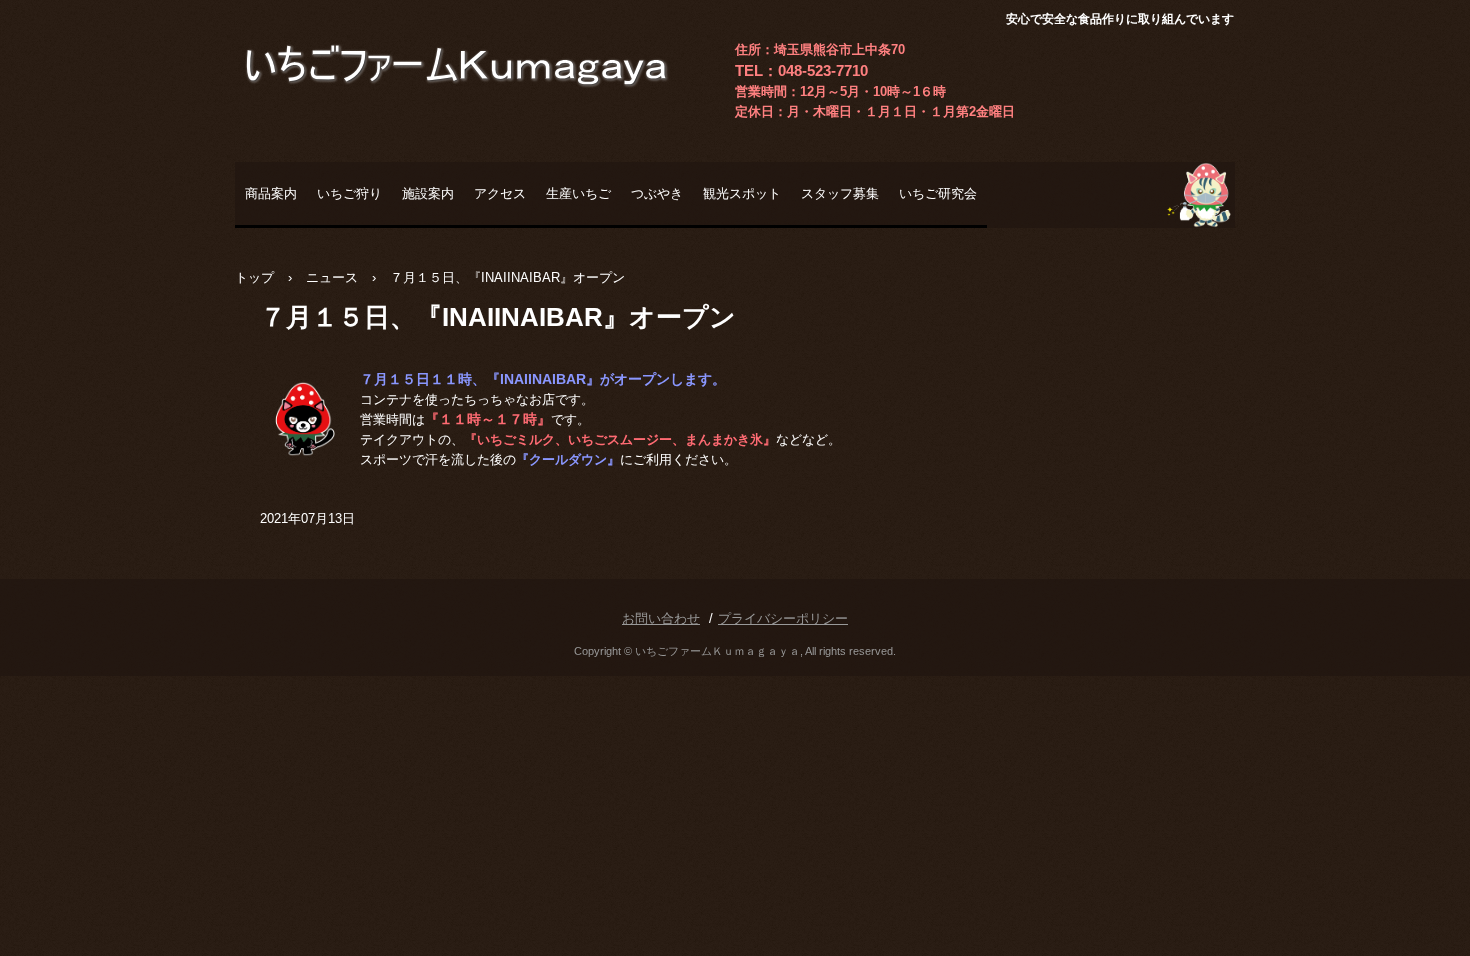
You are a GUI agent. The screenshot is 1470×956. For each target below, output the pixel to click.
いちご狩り (349, 193)
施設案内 (428, 193)
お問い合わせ (661, 618)
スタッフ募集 (840, 193)
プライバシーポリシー (783, 618)
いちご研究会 (938, 193)
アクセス (500, 193)
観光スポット (742, 193)
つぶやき (657, 193)
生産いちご (578, 193)
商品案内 (271, 193)
